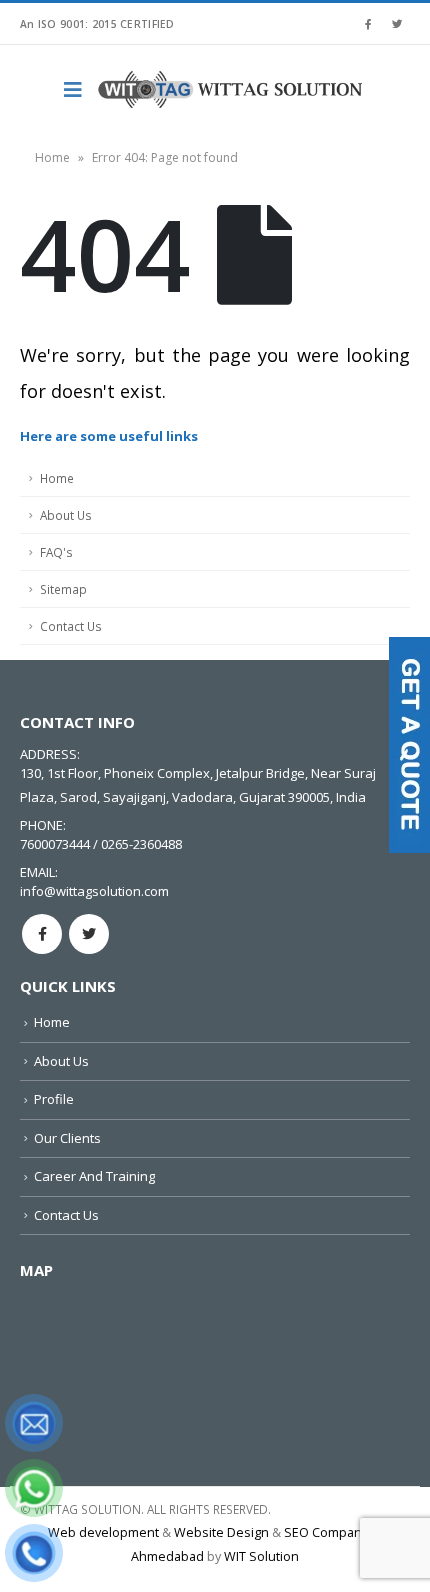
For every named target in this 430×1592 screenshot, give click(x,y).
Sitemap (63, 589)
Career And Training (94, 1176)
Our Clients (67, 1138)
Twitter (89, 934)
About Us (66, 515)
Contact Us (71, 626)
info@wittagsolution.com (94, 891)
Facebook (42, 934)
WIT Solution (261, 1556)
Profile (54, 1099)
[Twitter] (397, 24)
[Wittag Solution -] (232, 90)
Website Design (221, 1532)
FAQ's (56, 552)
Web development (103, 1532)
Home (52, 157)
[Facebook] (368, 24)
